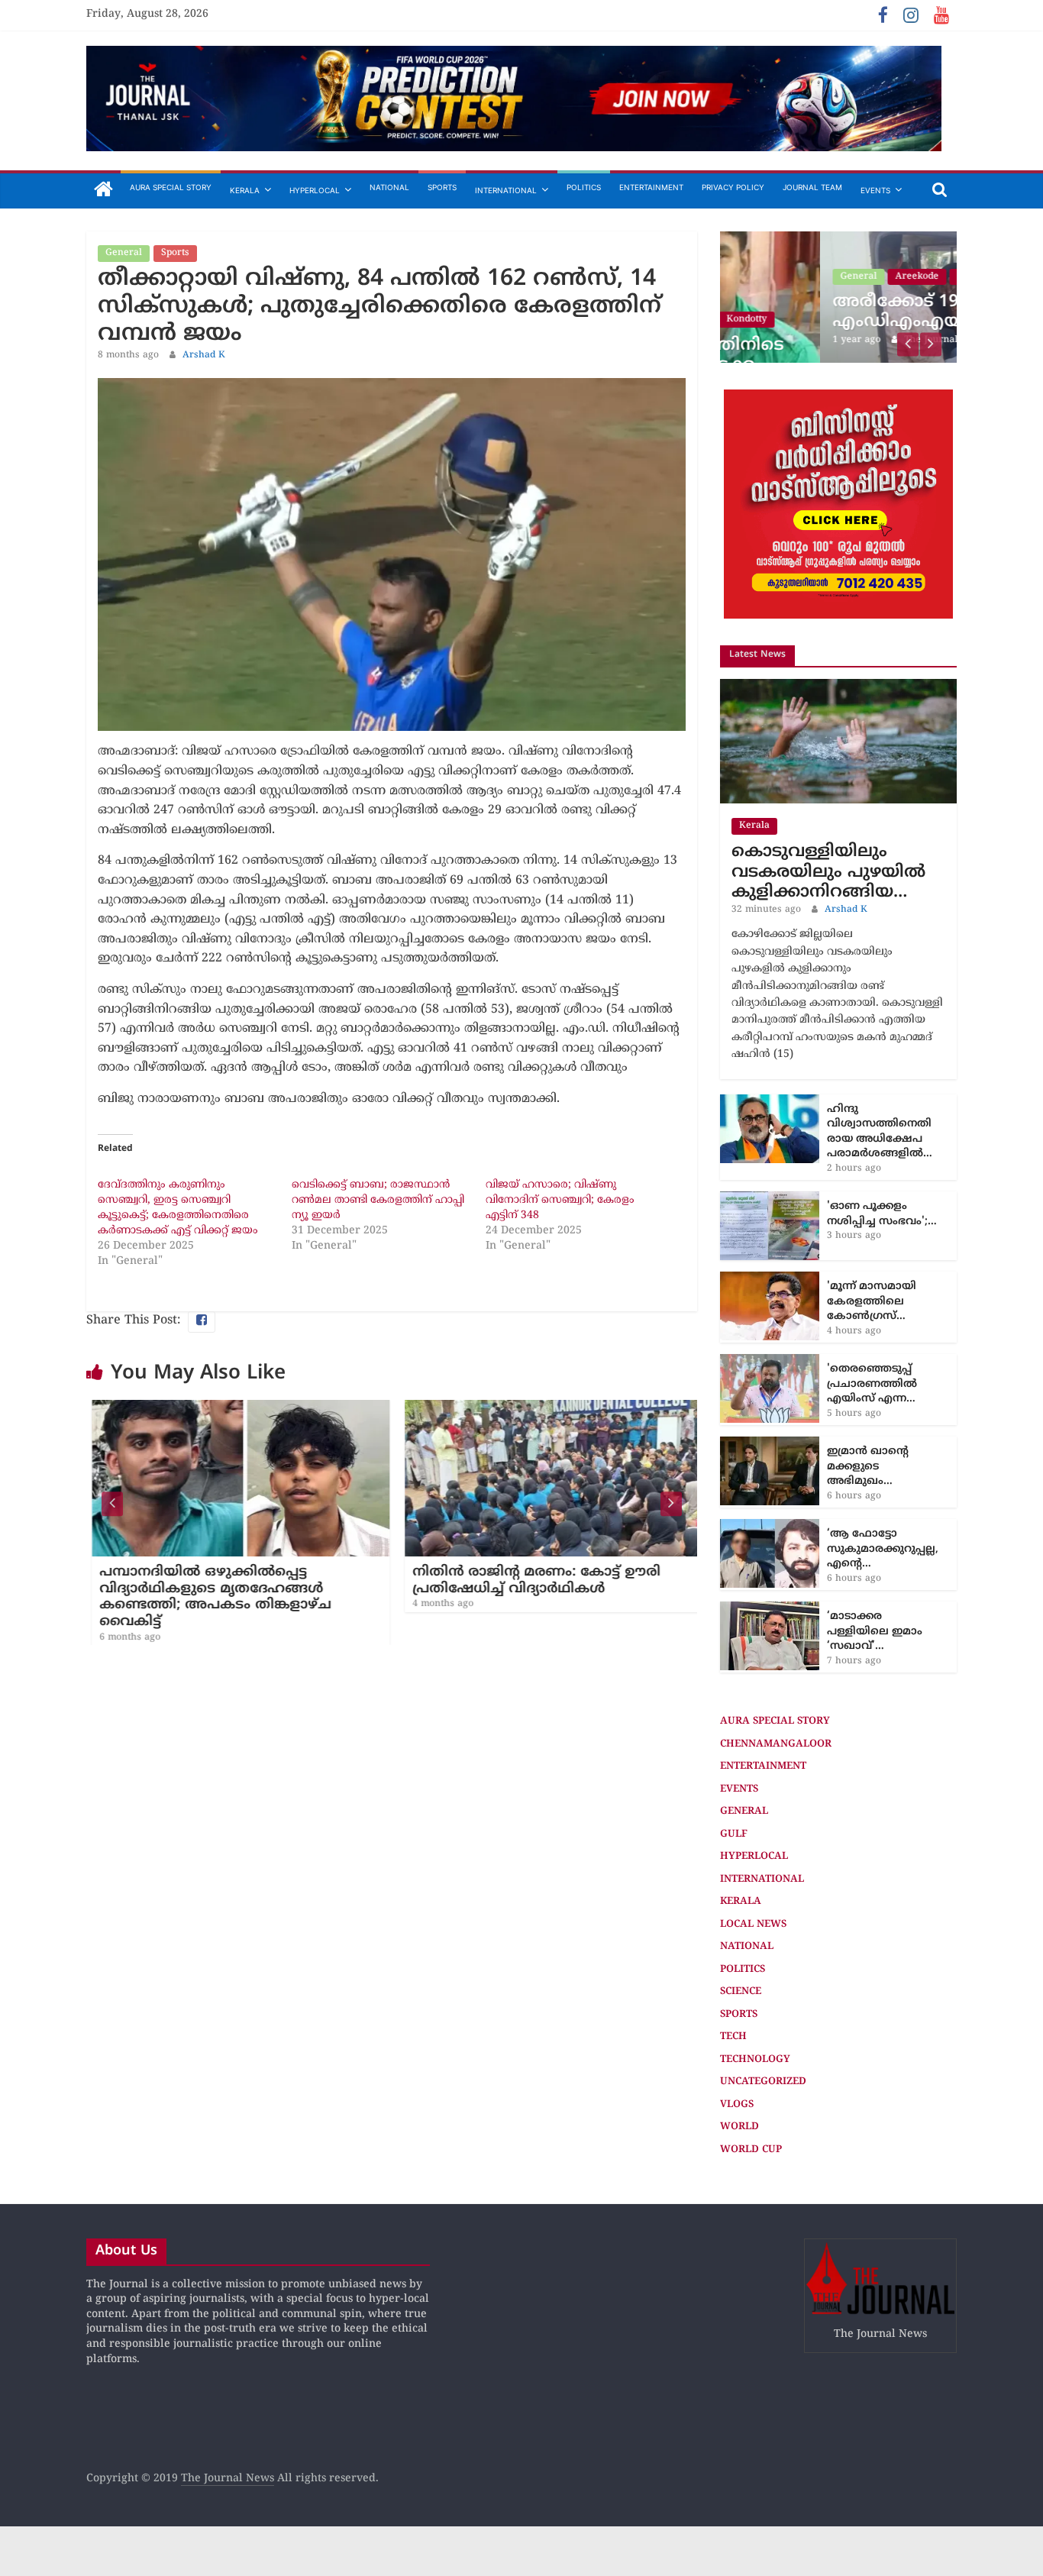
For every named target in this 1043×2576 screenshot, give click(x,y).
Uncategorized (763, 2082)
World (739, 2127)
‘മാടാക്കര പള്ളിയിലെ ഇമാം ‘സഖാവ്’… (875, 1631)
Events (875, 190)
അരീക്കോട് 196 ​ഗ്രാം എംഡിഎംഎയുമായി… (830, 312)
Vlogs (737, 2104)
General (124, 253)
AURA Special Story (171, 187)
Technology (755, 2059)
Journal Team (812, 187)
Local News (753, 1924)
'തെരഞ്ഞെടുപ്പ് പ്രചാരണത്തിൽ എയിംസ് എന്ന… (872, 1384)
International (506, 190)
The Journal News (228, 2479)
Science (741, 1992)
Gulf (734, 1834)
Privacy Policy (733, 187)
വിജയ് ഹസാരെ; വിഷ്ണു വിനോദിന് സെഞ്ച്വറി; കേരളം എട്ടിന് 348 (560, 1200)
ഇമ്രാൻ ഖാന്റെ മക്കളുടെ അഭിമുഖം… (868, 1466)
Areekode (817, 277)
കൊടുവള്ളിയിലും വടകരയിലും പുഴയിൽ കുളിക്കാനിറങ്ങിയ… (828, 872)
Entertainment (651, 187)
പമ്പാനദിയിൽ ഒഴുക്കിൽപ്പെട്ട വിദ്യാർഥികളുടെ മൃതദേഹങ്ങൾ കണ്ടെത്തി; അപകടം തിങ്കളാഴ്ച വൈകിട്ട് (210, 1597)
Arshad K (204, 356)
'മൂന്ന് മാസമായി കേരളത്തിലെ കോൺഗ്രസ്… (872, 1301)
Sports (442, 187)
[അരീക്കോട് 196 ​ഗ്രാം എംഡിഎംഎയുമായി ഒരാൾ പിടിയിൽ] (838, 239)
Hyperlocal (315, 190)
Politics (584, 187)
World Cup (751, 2149)
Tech (733, 2037)
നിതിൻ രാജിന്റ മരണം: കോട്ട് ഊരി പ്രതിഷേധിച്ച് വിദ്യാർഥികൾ (531, 1581)
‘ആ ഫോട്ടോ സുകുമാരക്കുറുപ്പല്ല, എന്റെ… (883, 1549)
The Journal (831, 340)
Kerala (245, 190)
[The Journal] (103, 191)
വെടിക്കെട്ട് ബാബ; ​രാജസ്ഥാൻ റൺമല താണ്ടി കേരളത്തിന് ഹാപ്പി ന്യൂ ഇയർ (378, 1200)
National (389, 187)
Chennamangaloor (776, 1744)
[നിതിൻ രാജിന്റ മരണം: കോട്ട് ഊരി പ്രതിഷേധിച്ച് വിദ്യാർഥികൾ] (548, 1409)
